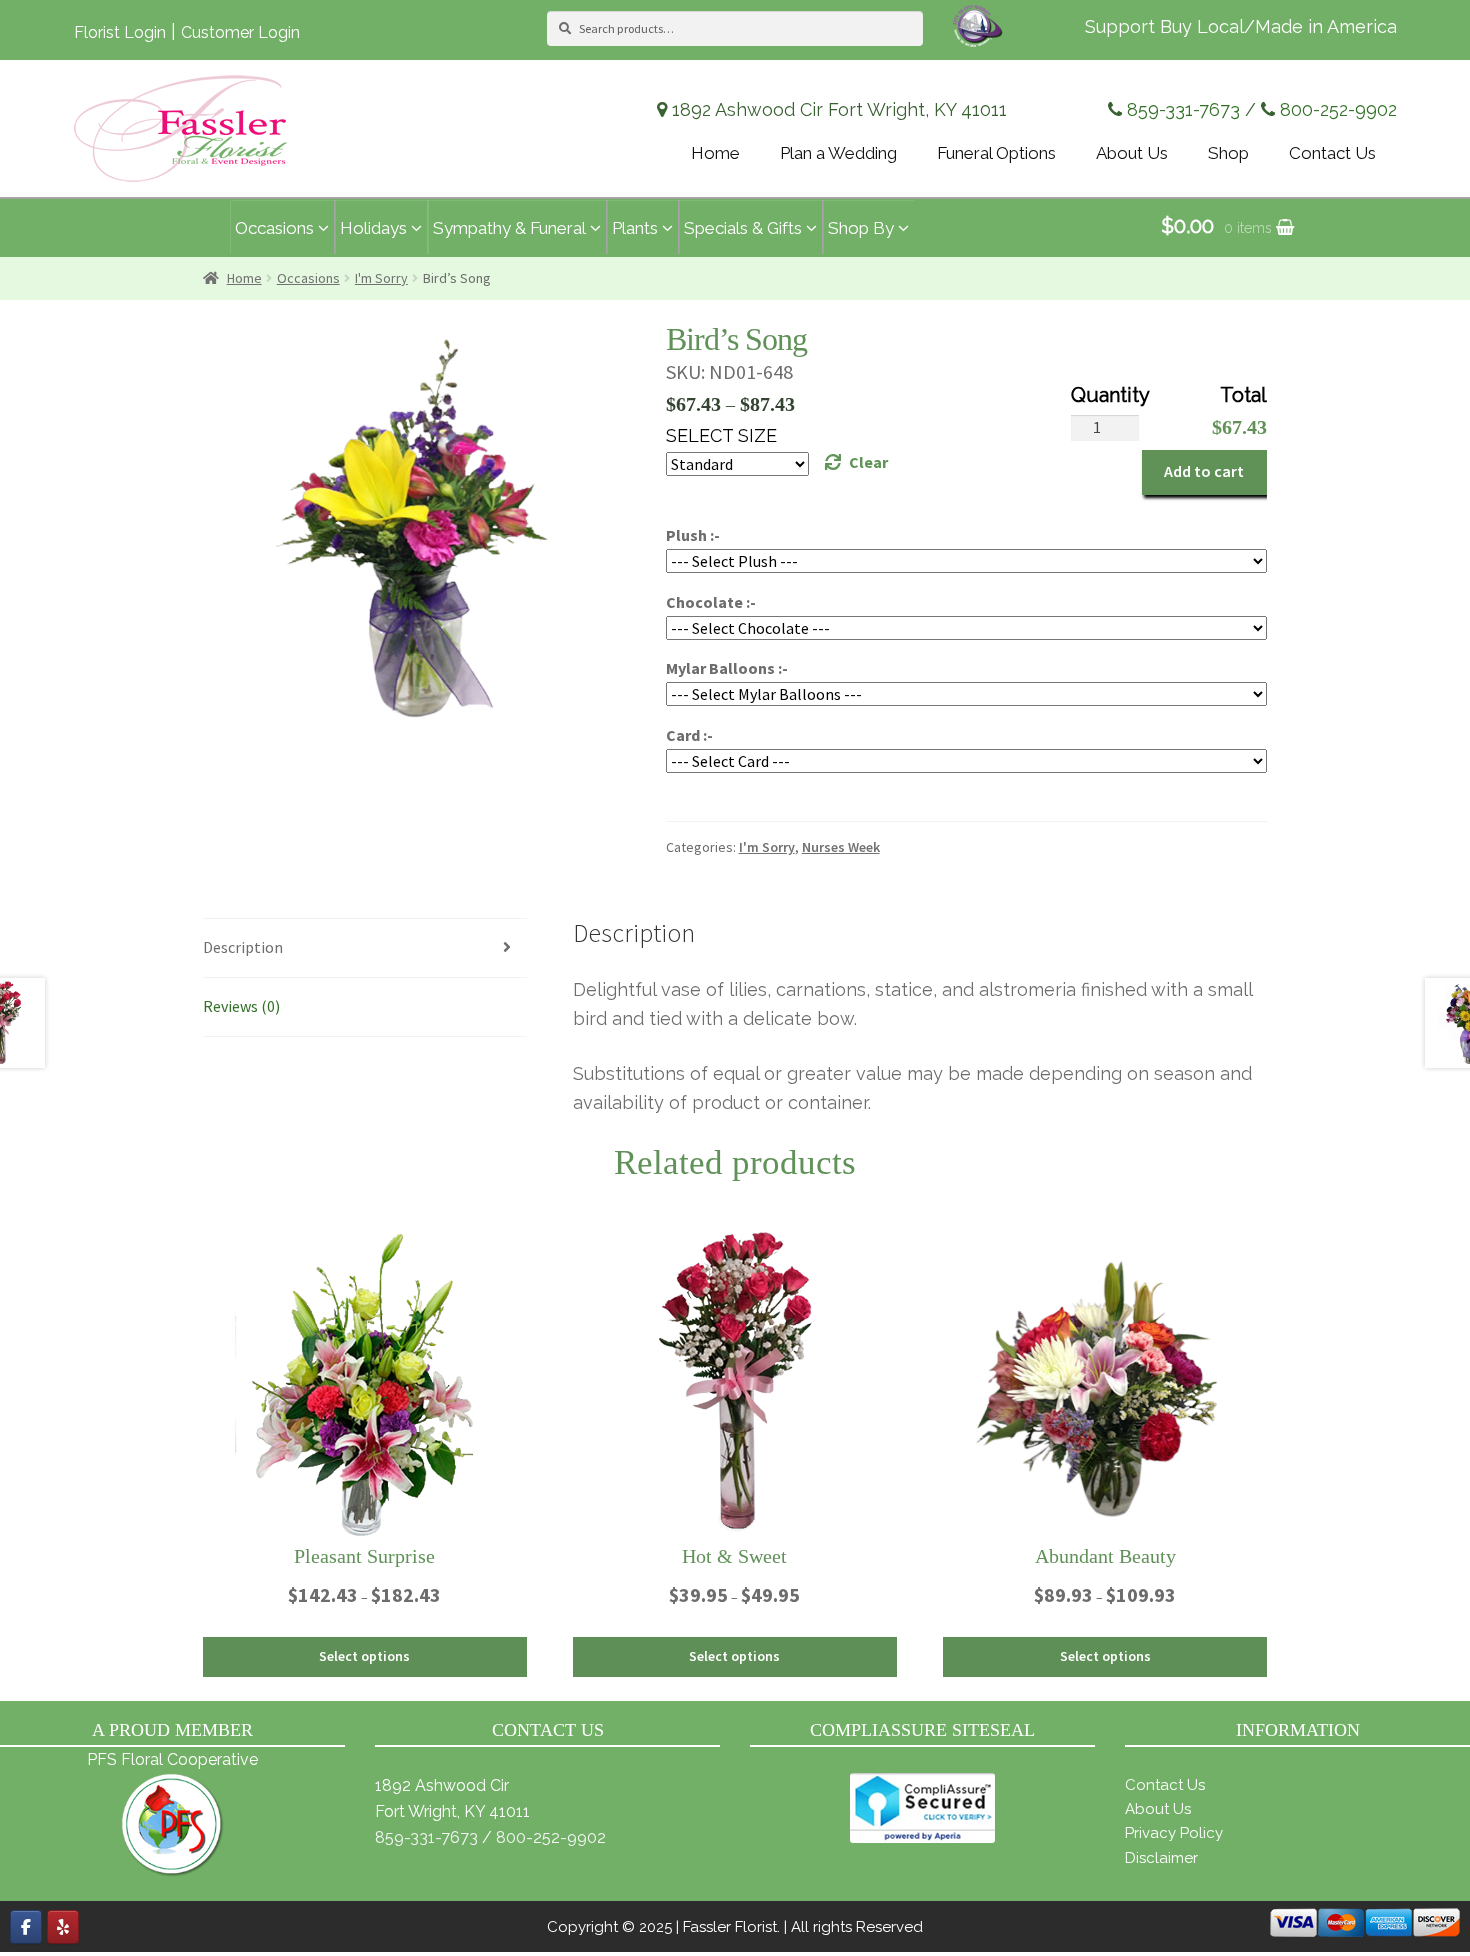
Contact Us (1165, 1785)
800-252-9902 (1338, 109)
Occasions (308, 278)
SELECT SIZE (721, 435)
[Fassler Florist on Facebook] (26, 1927)
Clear (868, 462)
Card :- (689, 735)
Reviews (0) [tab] (241, 1006)
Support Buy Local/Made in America (1241, 26)
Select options (364, 1656)
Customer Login (240, 32)
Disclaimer (1161, 1858)
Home (244, 278)
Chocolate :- (711, 602)
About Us (1158, 1809)
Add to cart (1204, 471)
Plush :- (693, 535)
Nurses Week (841, 847)
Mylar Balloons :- (727, 668)
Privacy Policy (1174, 1833)
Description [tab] (243, 947)
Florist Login (120, 32)
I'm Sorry (381, 278)
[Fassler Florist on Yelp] (63, 1927)
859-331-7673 (1183, 109)
